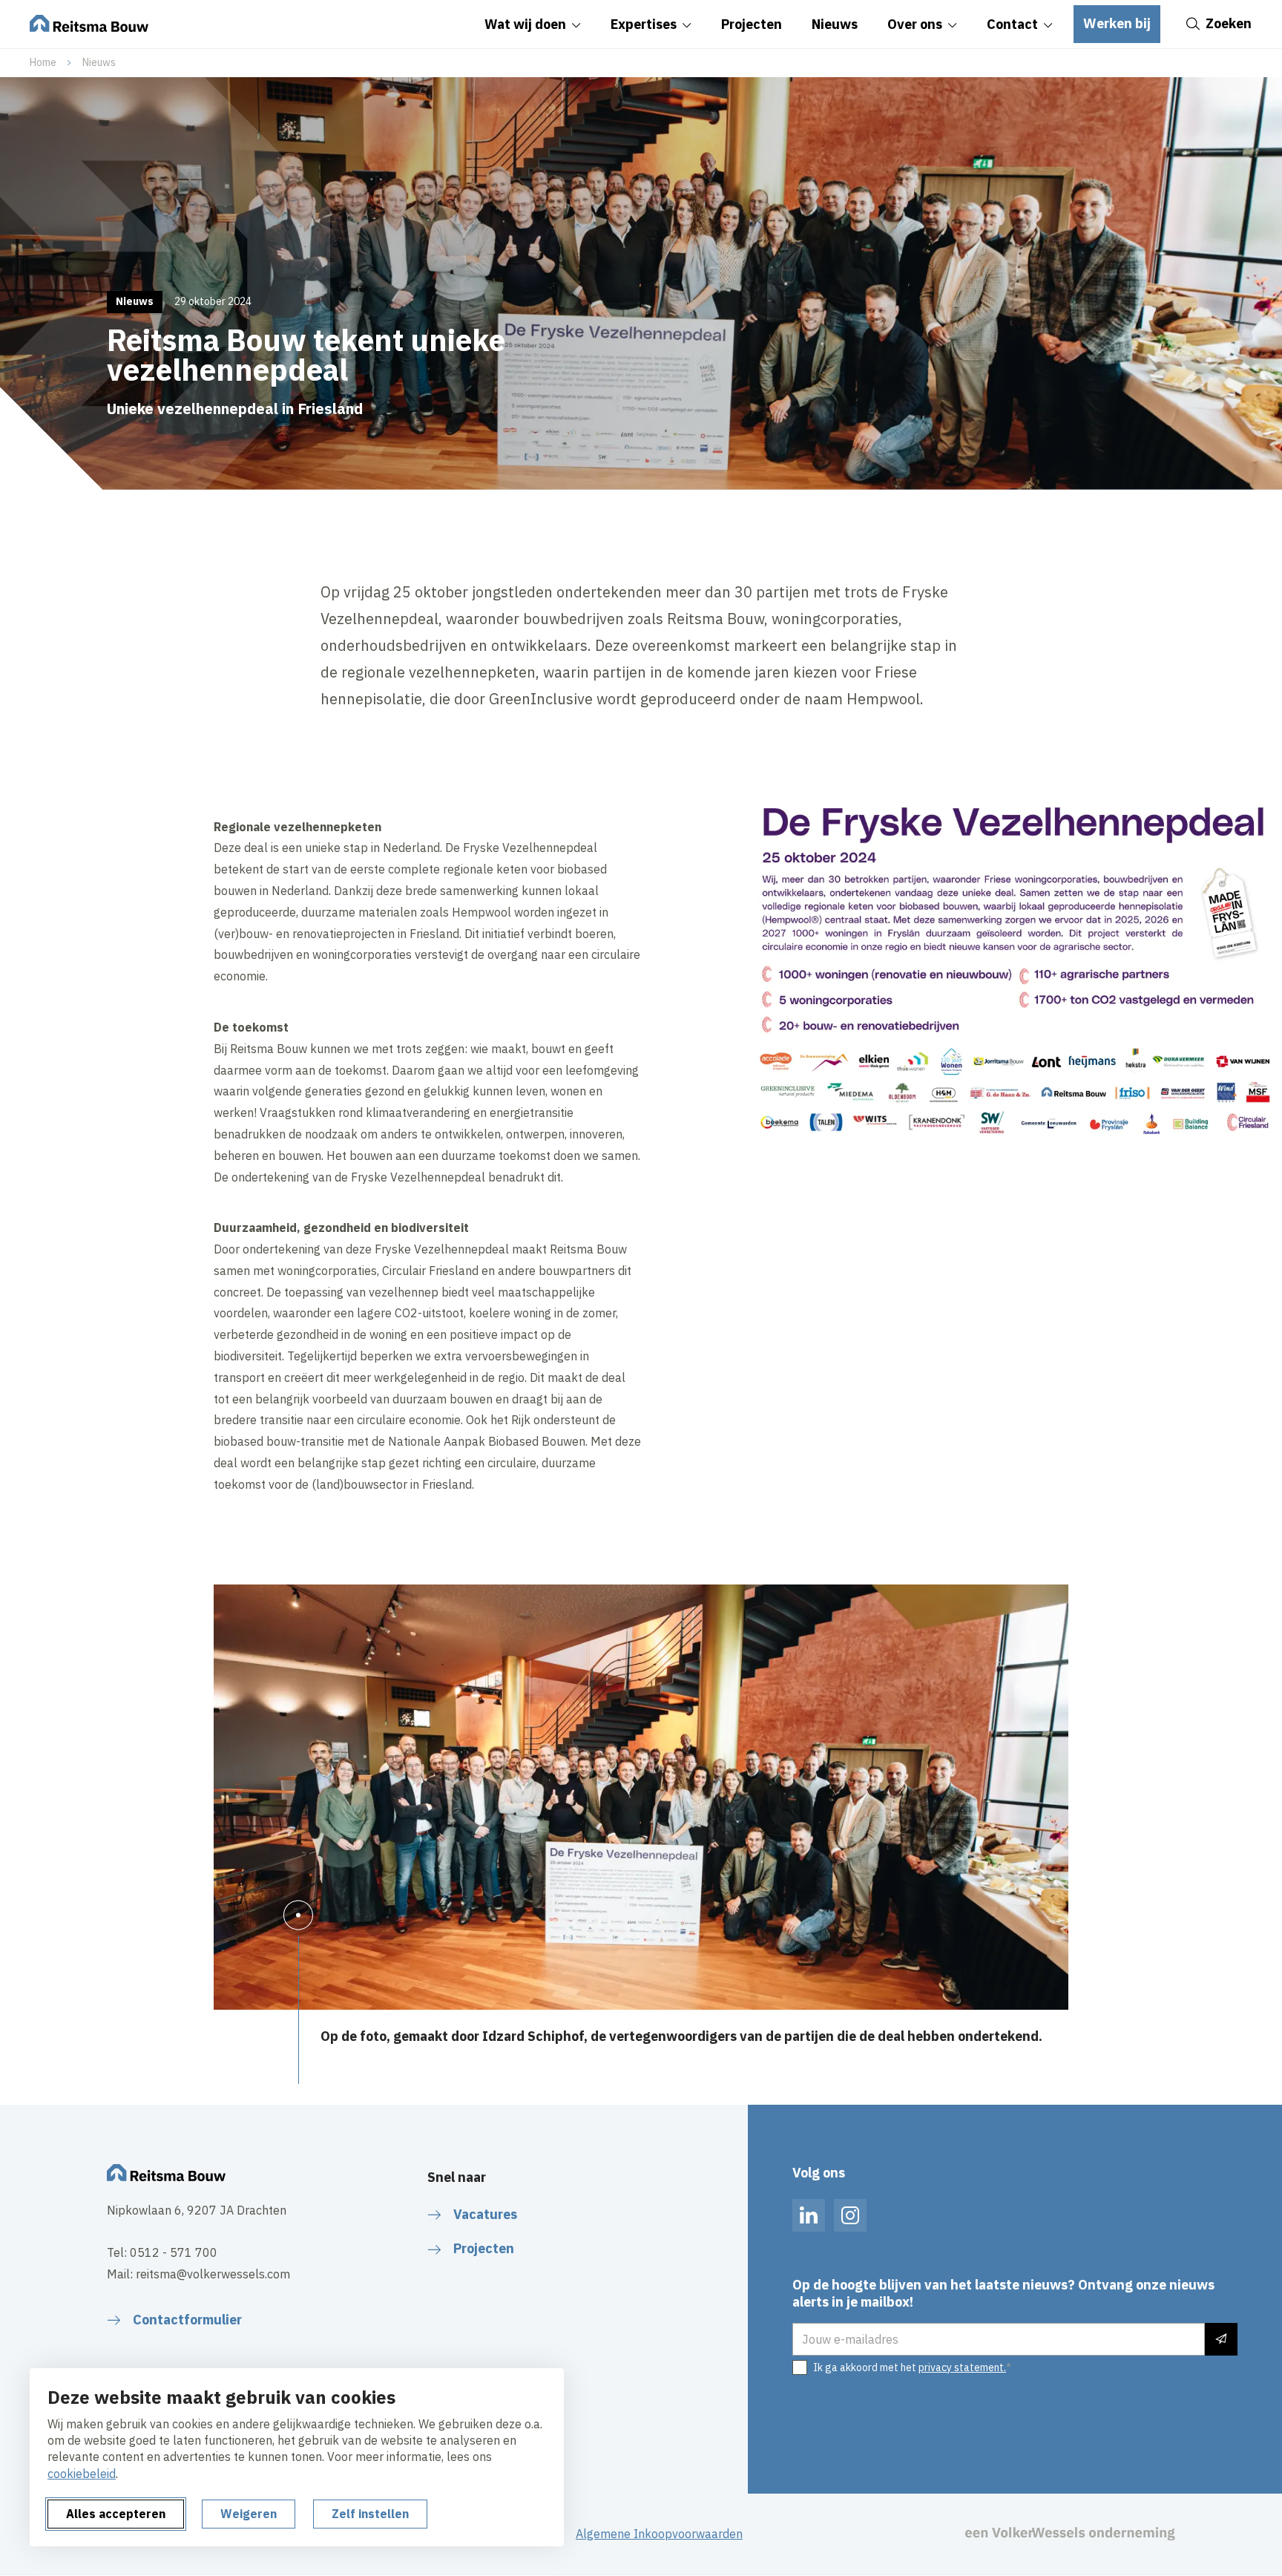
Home (43, 62)
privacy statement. (962, 2367)
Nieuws (99, 62)
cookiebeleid (82, 2474)
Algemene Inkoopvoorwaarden (659, 2534)
